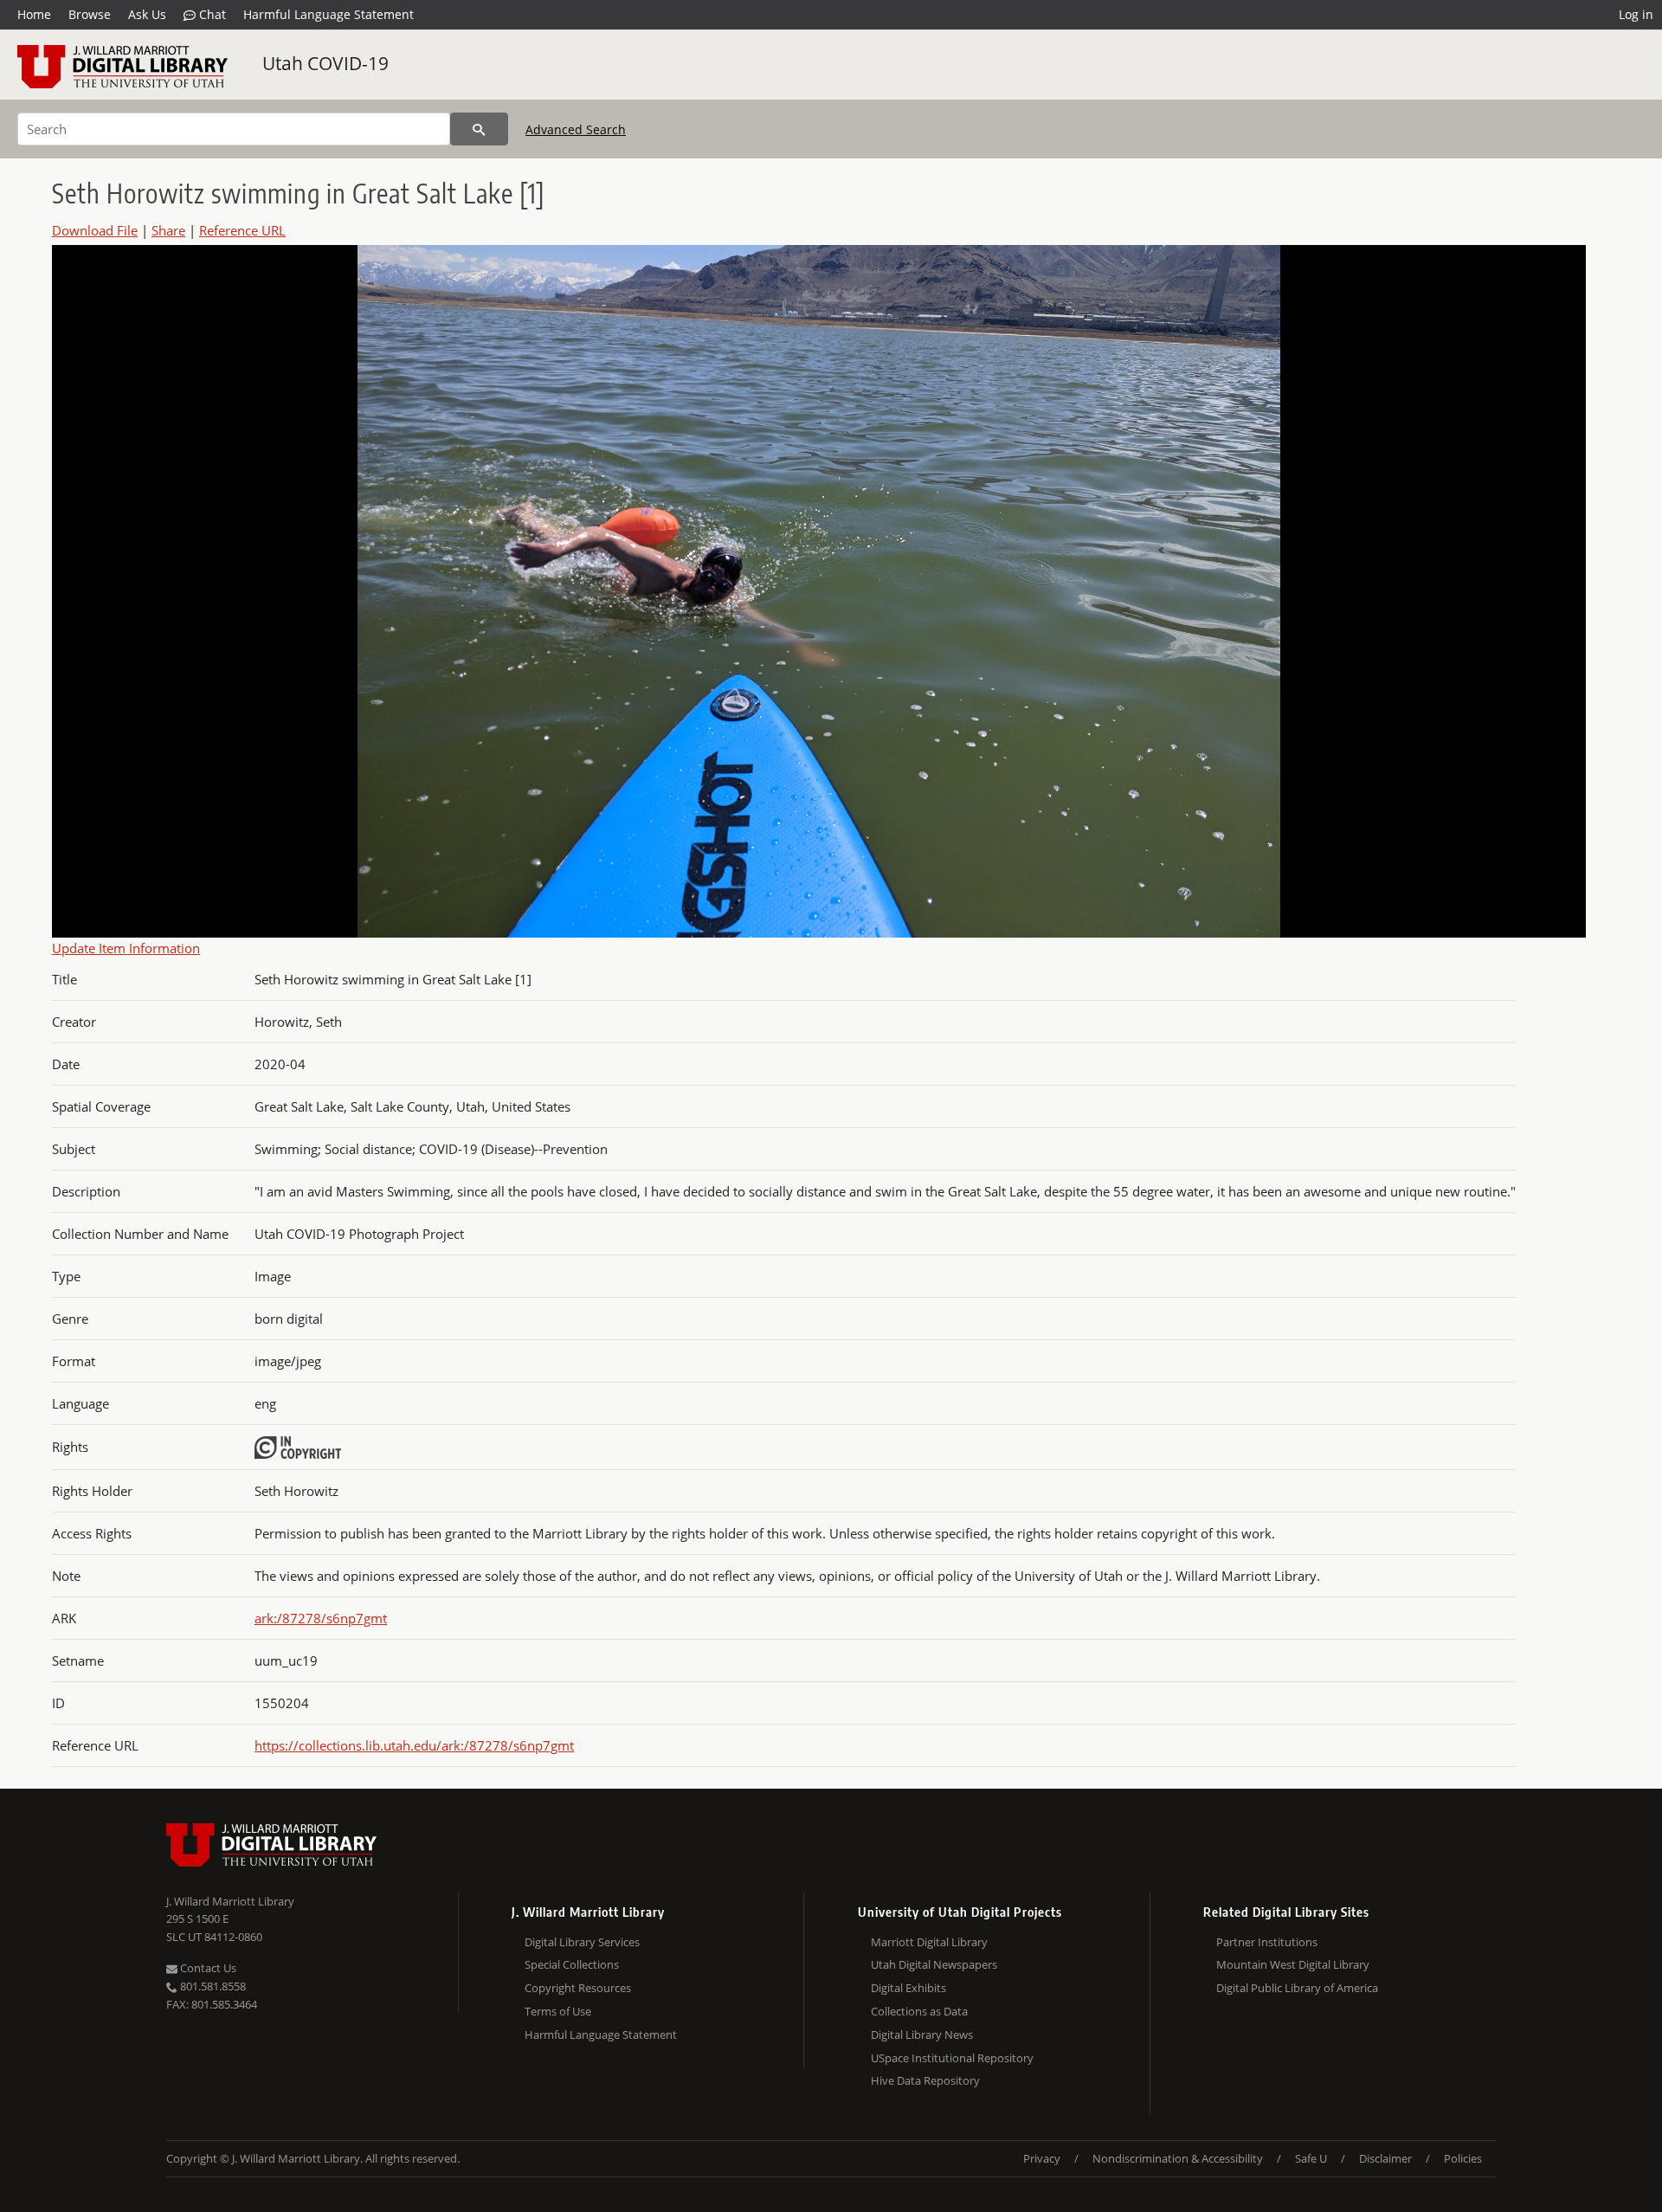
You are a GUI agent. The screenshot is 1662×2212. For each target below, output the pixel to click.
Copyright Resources (578, 1988)
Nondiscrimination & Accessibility (1178, 2158)
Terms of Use (558, 2011)
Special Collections (572, 1964)
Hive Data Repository (925, 2080)
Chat (211, 14)
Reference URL (242, 230)
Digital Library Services (582, 1942)
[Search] (479, 129)
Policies (1463, 2158)
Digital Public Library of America (1297, 1988)
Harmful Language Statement (329, 14)
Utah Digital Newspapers (934, 1964)
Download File (95, 230)
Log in (1636, 14)
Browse (90, 14)
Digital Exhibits (908, 1988)
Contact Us (207, 1968)
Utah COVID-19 (325, 63)
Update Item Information (126, 948)
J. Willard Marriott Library (230, 1901)
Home (34, 14)
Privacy (1042, 2158)
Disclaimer (1385, 2158)
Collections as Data (919, 2011)
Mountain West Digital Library (1293, 1964)
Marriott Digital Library (929, 1942)
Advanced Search (576, 129)
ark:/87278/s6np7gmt (321, 1618)
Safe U (1311, 2158)
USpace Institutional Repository (952, 2058)
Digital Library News (922, 2035)
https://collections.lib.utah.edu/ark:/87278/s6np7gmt (414, 1745)
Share (168, 230)
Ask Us (147, 14)
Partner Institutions (1267, 1942)
